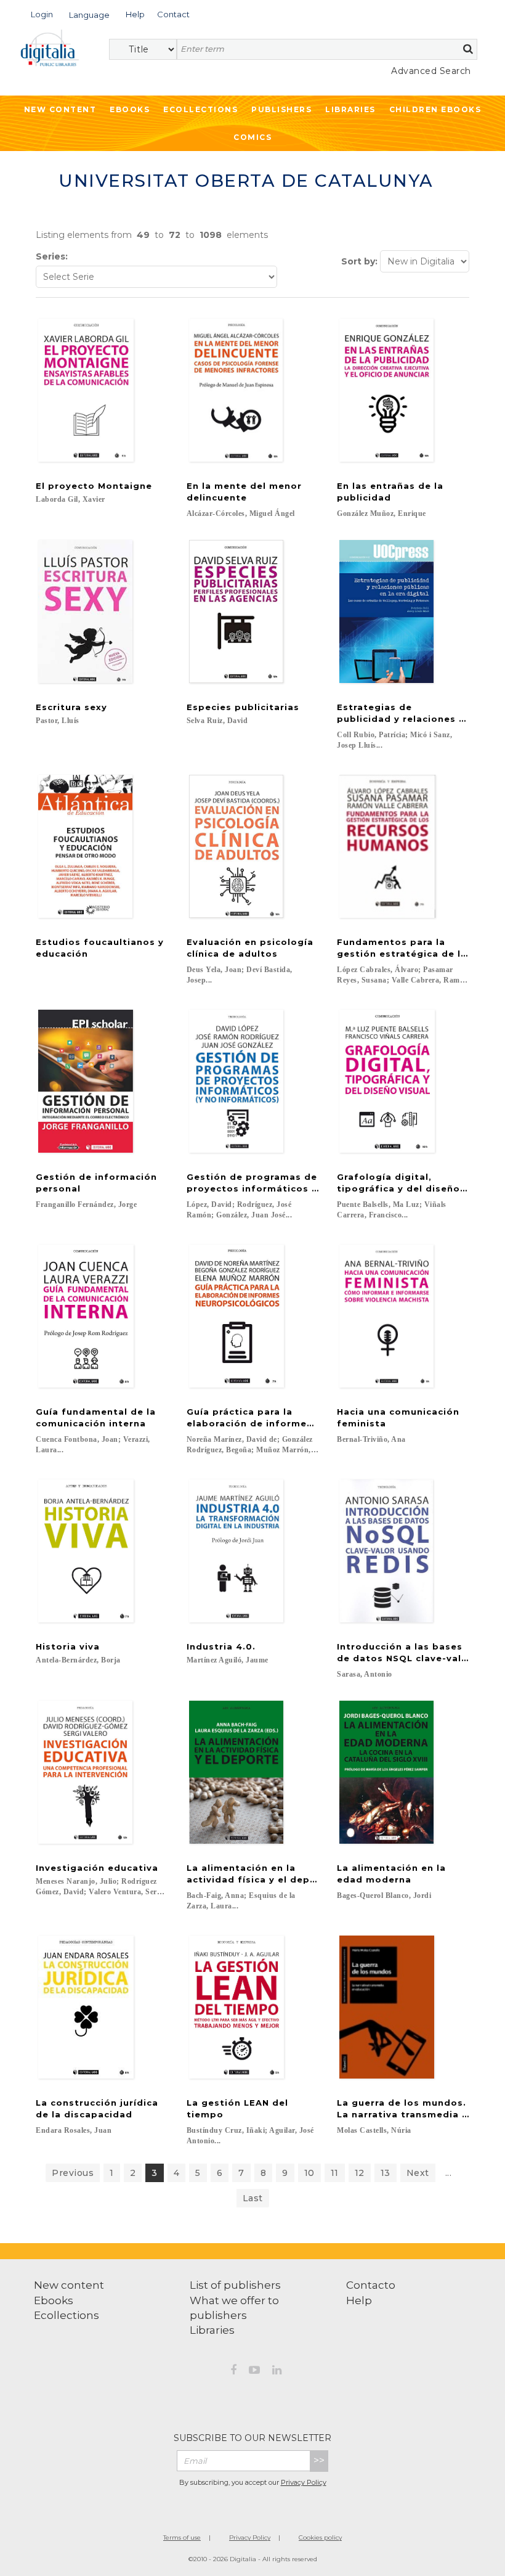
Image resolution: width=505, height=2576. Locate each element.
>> (319, 2460)
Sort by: (359, 261)
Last (253, 2198)
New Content (60, 109)
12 (360, 2173)
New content (69, 2285)
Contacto (371, 2285)
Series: (52, 256)
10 (309, 2173)
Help (359, 2300)
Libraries (350, 109)
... (449, 2173)
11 (335, 2173)
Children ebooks (435, 109)
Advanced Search (431, 71)
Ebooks (130, 109)
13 (386, 2173)
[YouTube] (254, 2372)
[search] (468, 49)
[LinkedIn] (277, 2372)
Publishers (281, 109)
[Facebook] (233, 2372)
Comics (252, 137)
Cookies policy (320, 2537)
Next (418, 2173)
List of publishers (235, 2285)
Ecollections (200, 109)
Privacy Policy (304, 2482)
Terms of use (182, 2537)
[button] (42, 13)
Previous (73, 2173)
